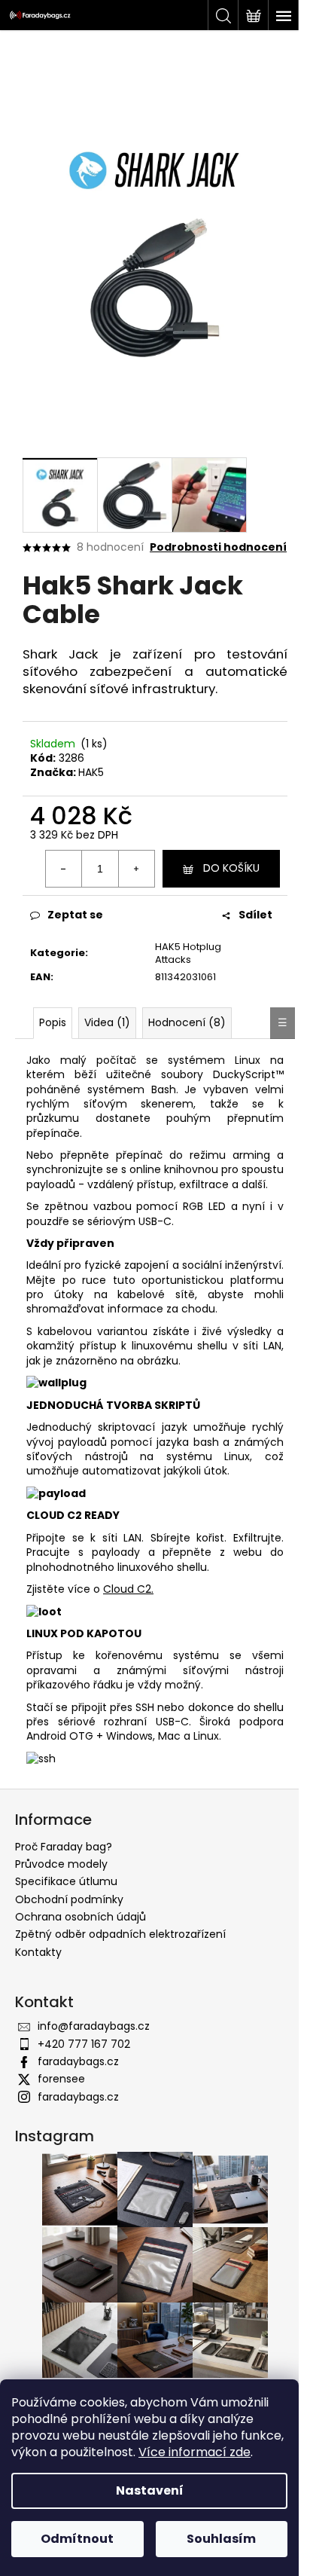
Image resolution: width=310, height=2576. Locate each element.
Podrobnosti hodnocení (218, 547)
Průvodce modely (61, 1864)
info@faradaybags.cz (94, 2026)
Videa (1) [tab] (107, 1022)
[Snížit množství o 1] (64, 869)
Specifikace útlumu (66, 1881)
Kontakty (38, 1952)
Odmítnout (77, 2539)
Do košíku (231, 868)
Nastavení (150, 2490)
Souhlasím (221, 2539)
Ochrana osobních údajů (81, 1917)
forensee (61, 2079)
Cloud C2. (128, 1589)
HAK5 (91, 772)
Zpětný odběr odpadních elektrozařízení (120, 1934)
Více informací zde (195, 2452)
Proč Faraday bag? (64, 1847)
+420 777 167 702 (84, 2044)
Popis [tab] (53, 1022)
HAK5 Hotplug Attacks (188, 953)
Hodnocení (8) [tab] (187, 1022)
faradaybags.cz (78, 2061)
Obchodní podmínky (69, 1899)
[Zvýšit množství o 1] (136, 869)
